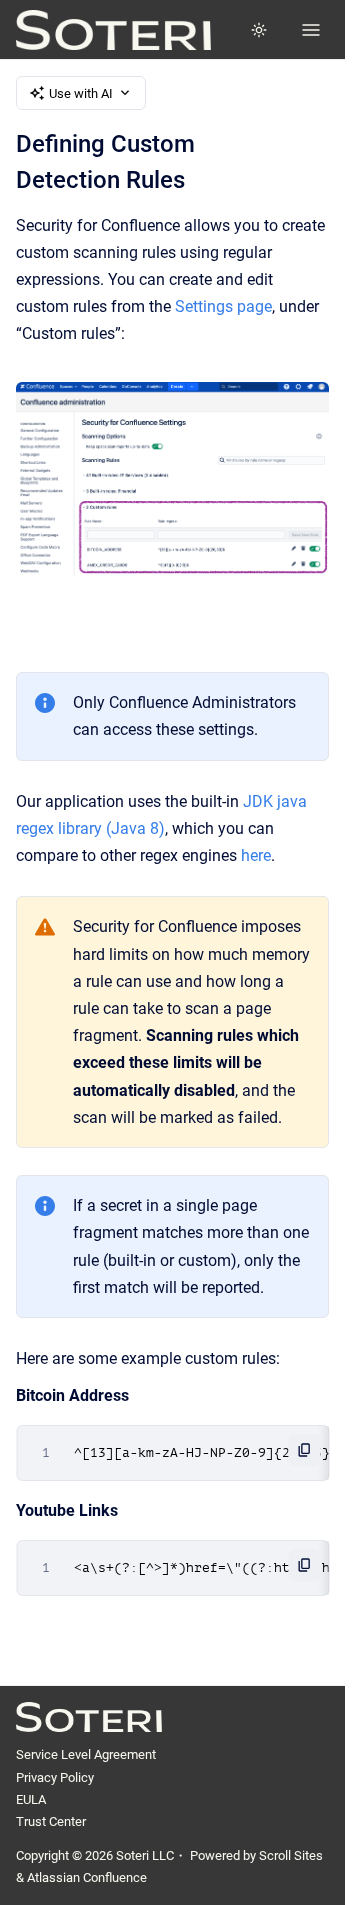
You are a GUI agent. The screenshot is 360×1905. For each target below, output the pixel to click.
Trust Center (51, 1821)
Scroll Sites (291, 1855)
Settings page (223, 306)
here (256, 855)
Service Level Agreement (86, 1754)
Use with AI (81, 93)
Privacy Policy (55, 1777)
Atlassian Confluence (87, 1877)
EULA (31, 1799)
